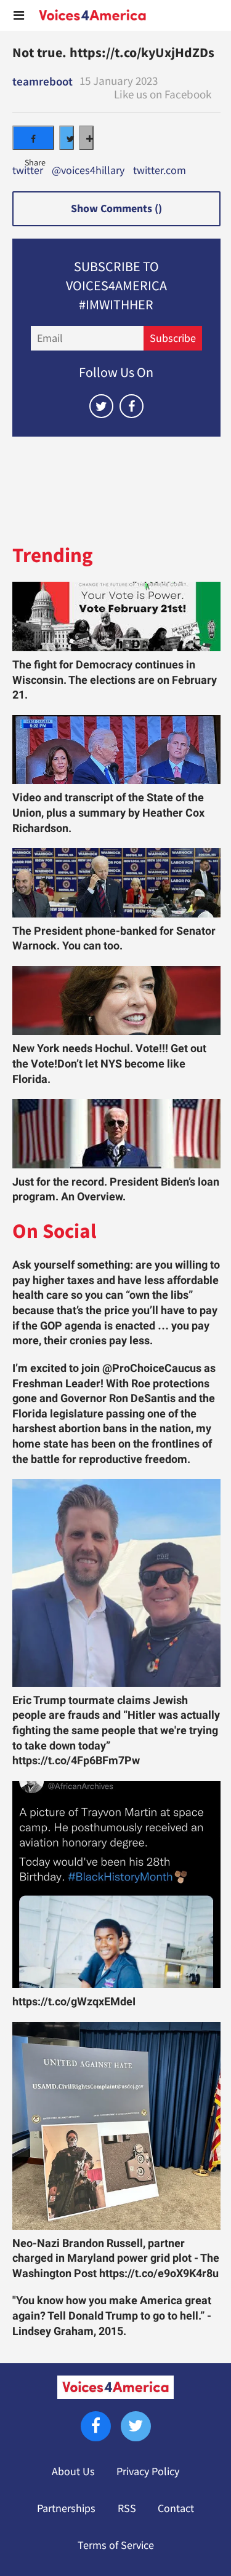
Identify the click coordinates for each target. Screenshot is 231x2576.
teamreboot (43, 81)
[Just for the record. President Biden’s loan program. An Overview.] (116, 1134)
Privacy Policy (148, 2471)
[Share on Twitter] (67, 138)
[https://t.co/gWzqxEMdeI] (116, 1885)
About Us (73, 2471)
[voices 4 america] (92, 15)
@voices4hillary (88, 171)
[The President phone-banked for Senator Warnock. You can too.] (116, 883)
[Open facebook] (132, 406)
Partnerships (66, 2508)
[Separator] (86, 138)
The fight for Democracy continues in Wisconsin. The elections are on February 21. (115, 680)
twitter (28, 171)
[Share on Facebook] (33, 138)
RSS (127, 2508)
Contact (176, 2508)
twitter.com (160, 171)
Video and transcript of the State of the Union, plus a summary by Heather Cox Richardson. (108, 813)
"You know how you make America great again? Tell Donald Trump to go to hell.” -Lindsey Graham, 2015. (112, 2316)
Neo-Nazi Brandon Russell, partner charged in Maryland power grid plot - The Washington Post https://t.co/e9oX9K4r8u (116, 2258)
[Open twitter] (101, 406)
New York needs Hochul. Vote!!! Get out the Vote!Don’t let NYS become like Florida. (109, 1064)
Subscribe (173, 338)
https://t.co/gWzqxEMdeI (74, 2002)
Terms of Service (116, 2545)
